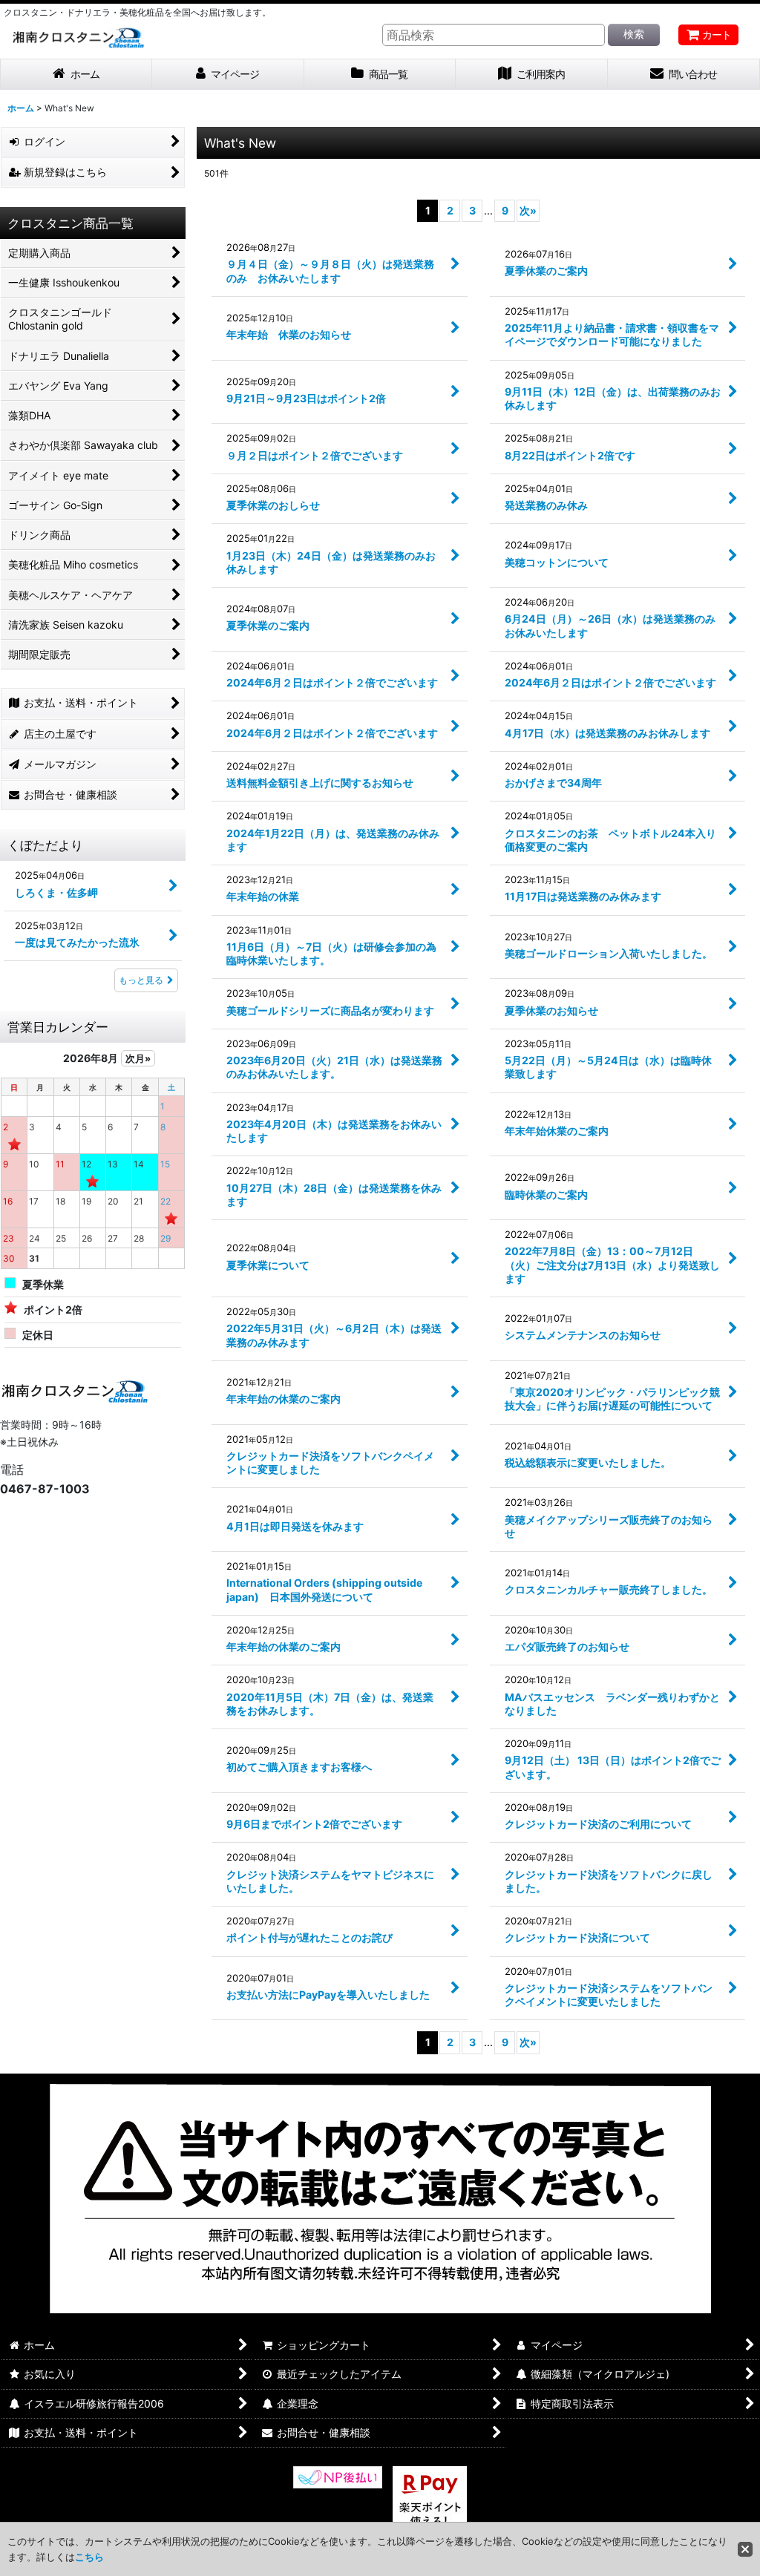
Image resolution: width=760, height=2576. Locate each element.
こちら (89, 2557)
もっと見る (141, 980)
